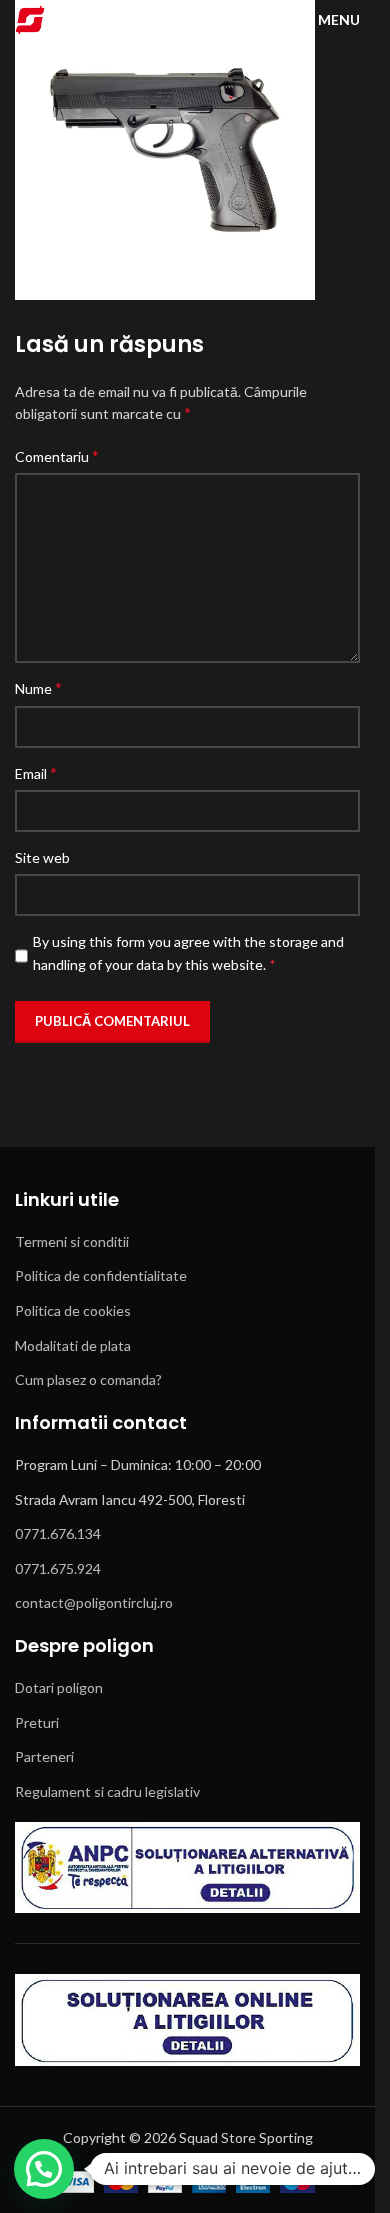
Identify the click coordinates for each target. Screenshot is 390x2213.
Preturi (37, 1722)
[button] (44, 2169)
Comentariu (57, 455)
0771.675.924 (58, 1568)
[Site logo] (30, 18)
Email (36, 772)
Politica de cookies (73, 1310)
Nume (38, 687)
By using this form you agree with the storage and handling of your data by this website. (188, 952)
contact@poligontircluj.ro (94, 1602)
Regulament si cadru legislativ (107, 1791)
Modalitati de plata (73, 1345)
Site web (42, 857)
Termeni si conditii (72, 1241)
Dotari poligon (59, 1687)
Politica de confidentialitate (101, 1275)
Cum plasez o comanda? (88, 1379)
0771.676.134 (58, 1533)
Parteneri (44, 1756)
